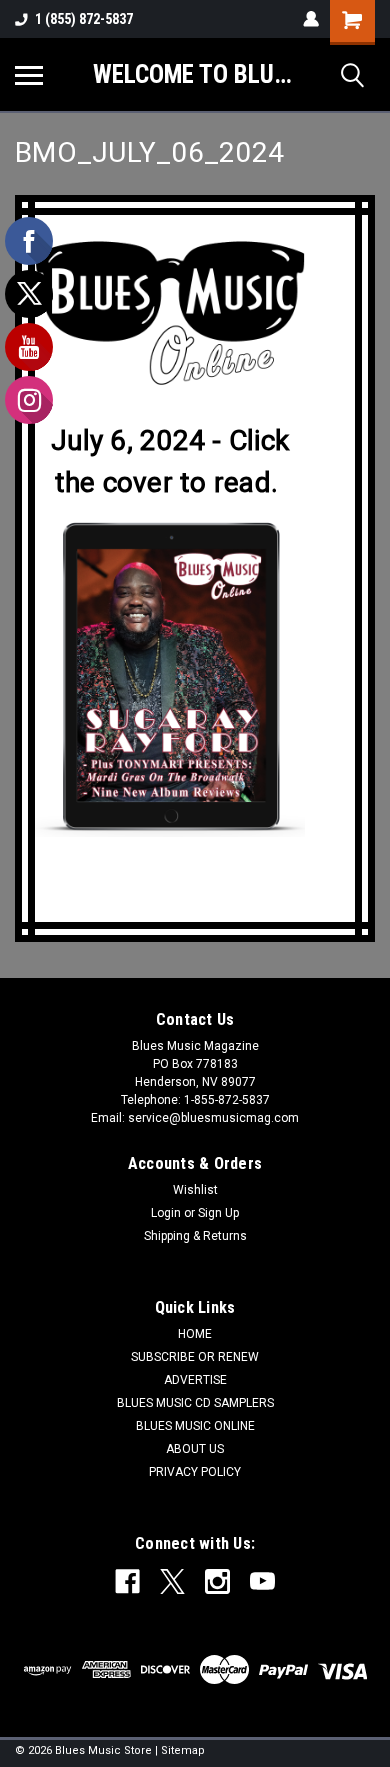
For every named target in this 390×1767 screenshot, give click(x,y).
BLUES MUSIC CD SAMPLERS (195, 1403)
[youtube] (262, 1581)
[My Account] (311, 19)
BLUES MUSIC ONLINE (195, 1426)
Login (166, 1213)
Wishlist (195, 1190)
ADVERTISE (195, 1380)
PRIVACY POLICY (195, 1472)
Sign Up (218, 1213)
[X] (172, 1581)
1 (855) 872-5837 (84, 19)
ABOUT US (195, 1449)
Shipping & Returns (195, 1236)
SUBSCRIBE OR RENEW (195, 1357)
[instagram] (217, 1581)
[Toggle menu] (29, 75)
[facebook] (127, 1581)
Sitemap (183, 1750)
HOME (195, 1334)
